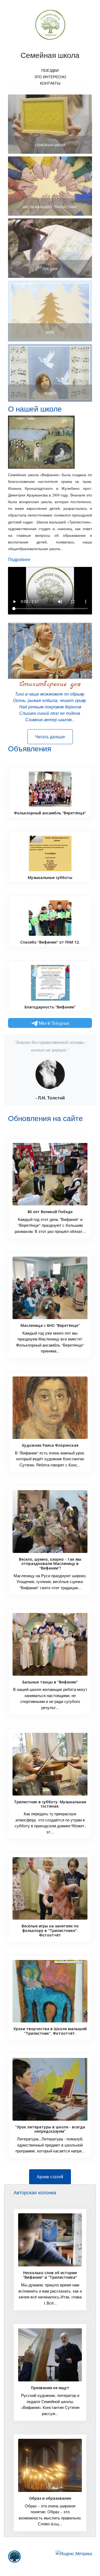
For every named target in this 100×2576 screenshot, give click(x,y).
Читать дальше (50, 737)
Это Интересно (50, 77)
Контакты (50, 83)
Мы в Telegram (54, 1023)
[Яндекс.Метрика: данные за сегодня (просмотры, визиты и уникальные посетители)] (74, 2554)
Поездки (50, 70)
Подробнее (19, 559)
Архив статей (50, 2177)
